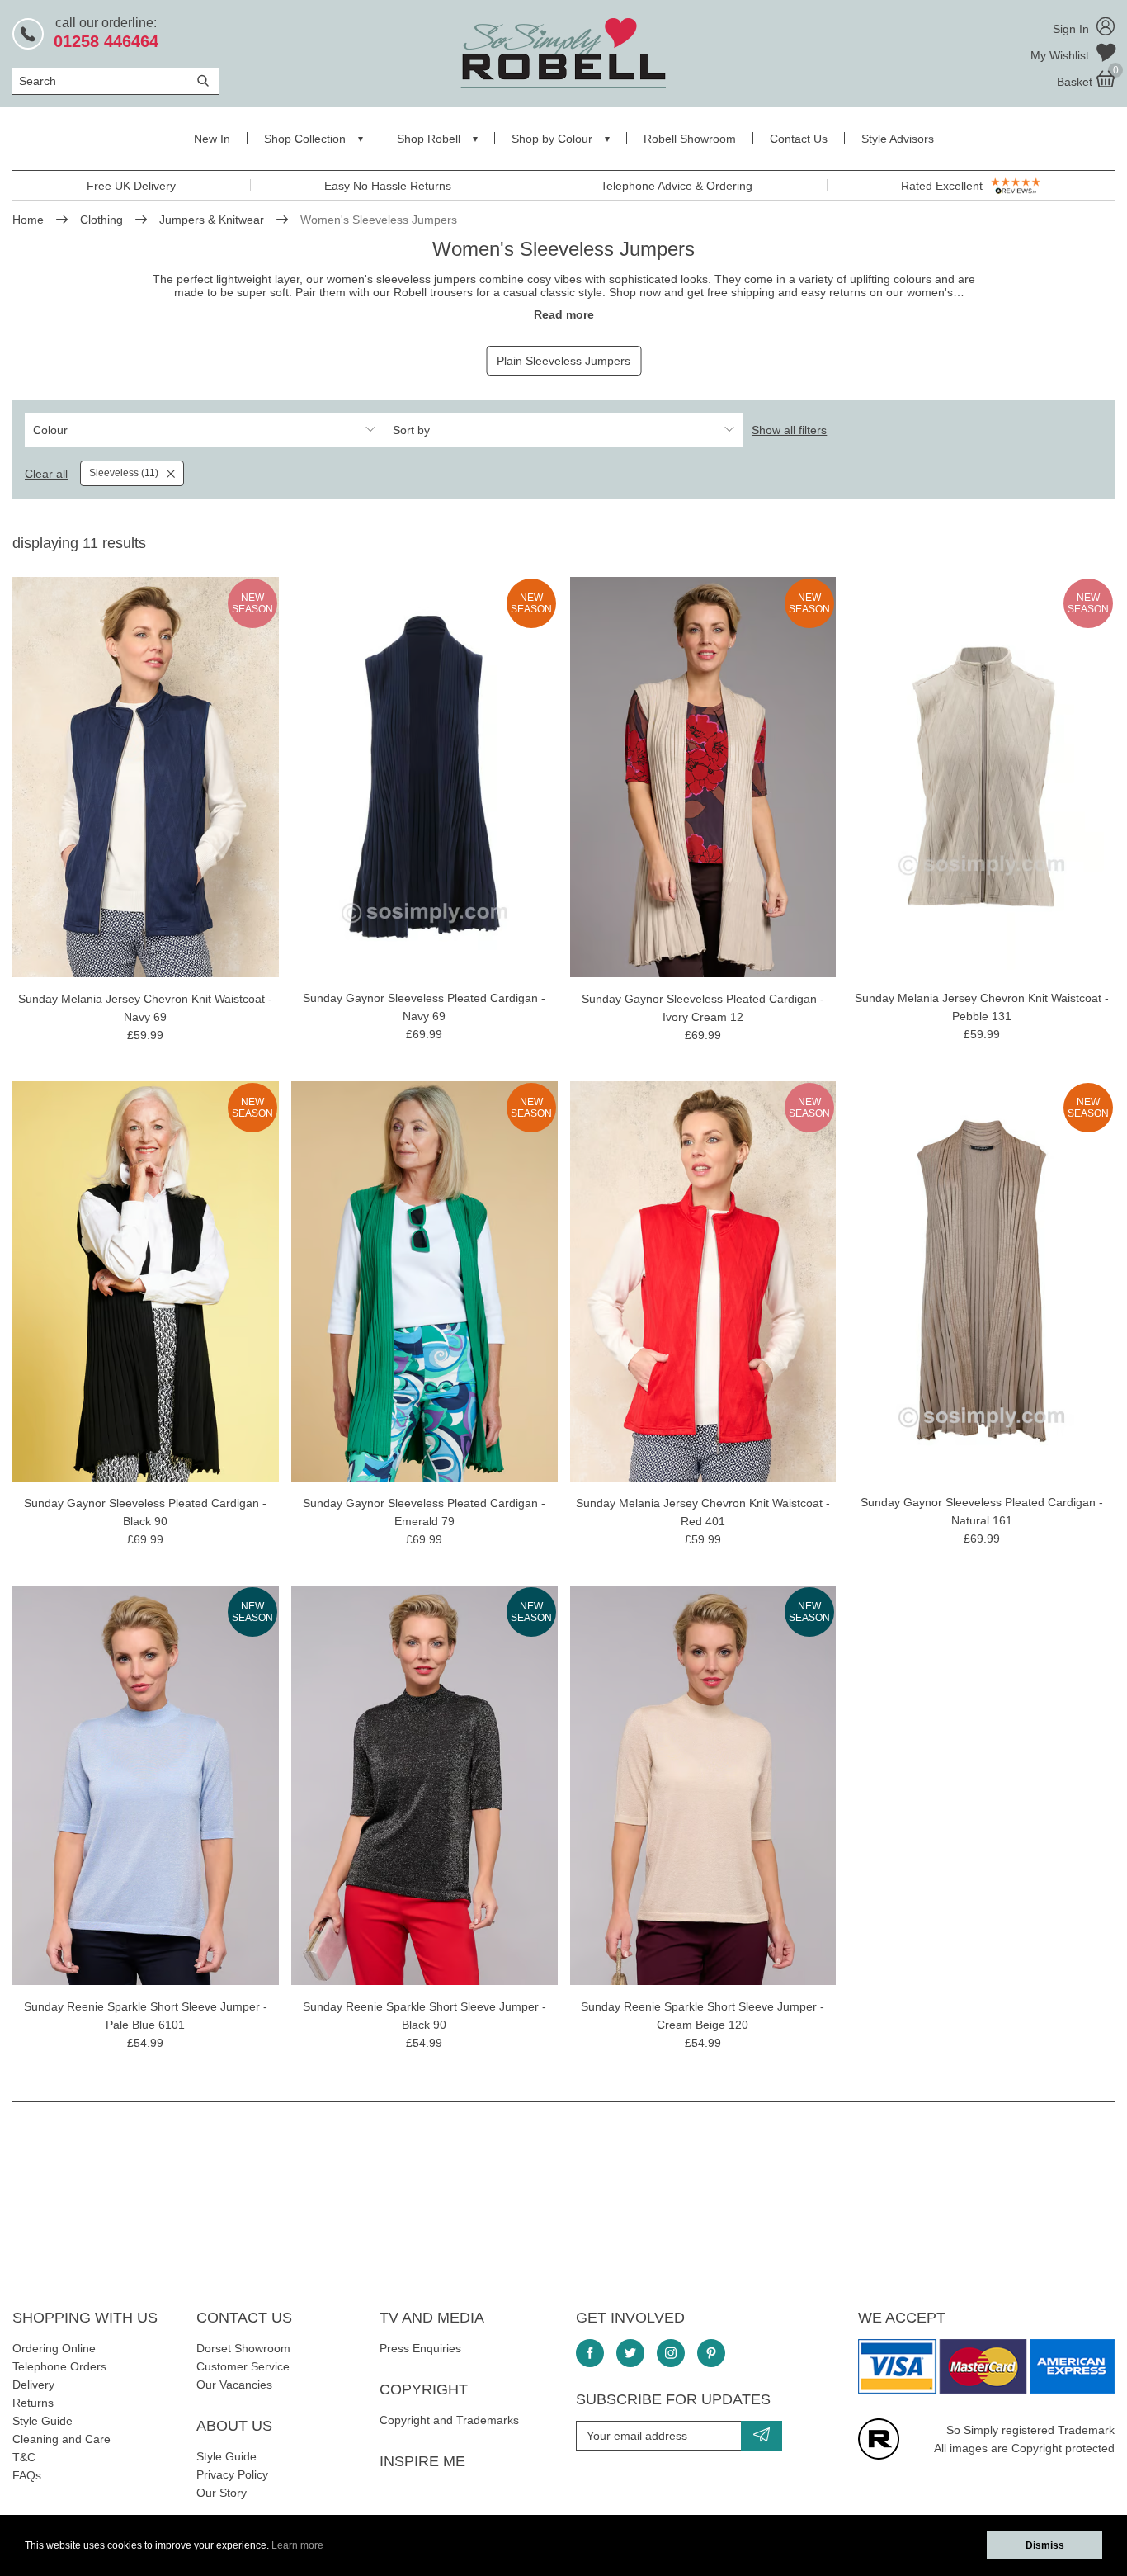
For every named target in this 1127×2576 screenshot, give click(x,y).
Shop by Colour (552, 139)
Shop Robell (429, 139)
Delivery (33, 2385)
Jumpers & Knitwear (212, 220)
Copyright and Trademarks (449, 2420)
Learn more (297, 2545)
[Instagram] (671, 2353)
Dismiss (1045, 2545)
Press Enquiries (420, 2348)
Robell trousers (433, 292)
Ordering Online (54, 2348)
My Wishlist (1061, 55)
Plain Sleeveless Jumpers (563, 361)
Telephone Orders (59, 2366)
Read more (564, 314)
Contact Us (799, 139)
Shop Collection (305, 139)
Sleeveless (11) (124, 473)
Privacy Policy (232, 2474)
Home (28, 220)
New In (212, 139)
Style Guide (42, 2421)
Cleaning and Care (61, 2439)
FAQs (27, 2475)
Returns (33, 2403)
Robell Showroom (690, 139)
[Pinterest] (711, 2353)
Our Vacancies (234, 2385)
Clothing (101, 220)
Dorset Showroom (243, 2348)
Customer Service (243, 2366)
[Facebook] (590, 2353)
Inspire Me (422, 2461)
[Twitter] (630, 2353)
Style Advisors (898, 139)
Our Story (222, 2493)
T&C (24, 2457)
